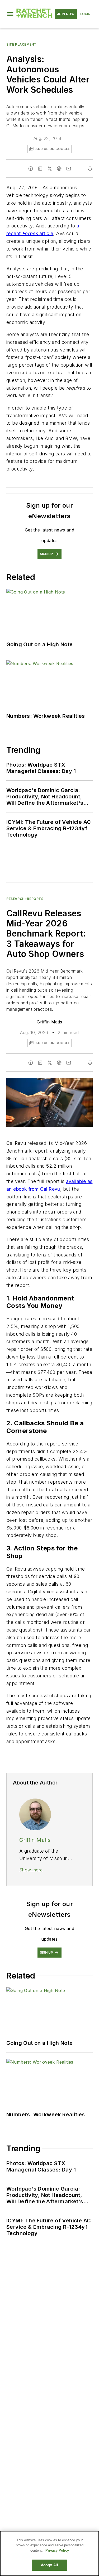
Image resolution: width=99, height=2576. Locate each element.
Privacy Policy (57, 2550)
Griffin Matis (49, 1022)
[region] (49, 2553)
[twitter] (50, 169)
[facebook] (31, 169)
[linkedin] (40, 169)
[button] (10, 14)
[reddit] (59, 169)
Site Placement (21, 44)
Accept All (49, 2565)
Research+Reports (25, 899)
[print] (90, 169)
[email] (69, 169)
